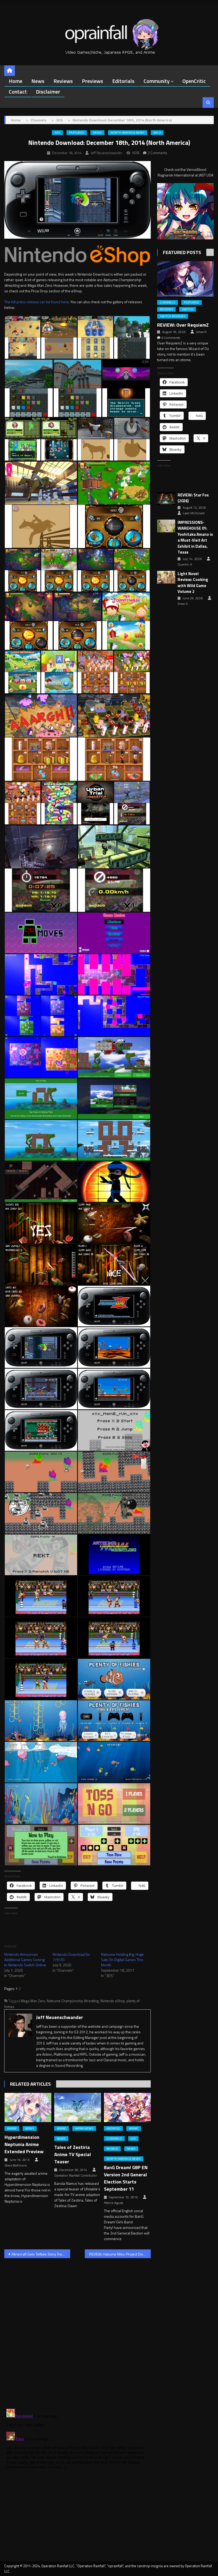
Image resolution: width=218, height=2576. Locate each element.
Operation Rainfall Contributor (76, 2176)
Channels (114, 2139)
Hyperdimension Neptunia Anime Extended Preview (24, 2144)
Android (113, 2128)
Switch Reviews (173, 316)
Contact (18, 92)
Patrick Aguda (114, 2203)
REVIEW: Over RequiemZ (183, 325)
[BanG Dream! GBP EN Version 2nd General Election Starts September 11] (127, 2107)
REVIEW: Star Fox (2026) (193, 498)
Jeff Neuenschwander (106, 153)
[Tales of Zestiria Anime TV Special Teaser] (78, 2107)
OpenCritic (194, 81)
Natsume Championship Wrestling (73, 2001)
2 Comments (158, 153)
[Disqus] (77, 2330)
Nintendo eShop (113, 2001)
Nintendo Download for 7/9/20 (71, 1957)
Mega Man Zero (33, 2001)
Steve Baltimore (16, 2165)
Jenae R (201, 332)
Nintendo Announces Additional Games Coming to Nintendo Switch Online (25, 1960)
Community (157, 81)
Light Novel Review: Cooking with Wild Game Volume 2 (193, 583)
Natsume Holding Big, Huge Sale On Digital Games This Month (122, 1960)
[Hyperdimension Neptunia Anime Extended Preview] (28, 2107)
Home (16, 81)
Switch (188, 309)
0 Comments (171, 338)
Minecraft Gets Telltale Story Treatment (41, 2254)
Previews (93, 81)
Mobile (112, 2149)
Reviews (63, 81)
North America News (128, 133)
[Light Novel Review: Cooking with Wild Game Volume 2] (166, 577)
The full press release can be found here (37, 302)
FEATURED (77, 133)
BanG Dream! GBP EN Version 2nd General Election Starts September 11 (126, 2178)
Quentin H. (185, 564)
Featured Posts (182, 252)
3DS (57, 133)
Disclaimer (48, 92)
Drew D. (183, 604)
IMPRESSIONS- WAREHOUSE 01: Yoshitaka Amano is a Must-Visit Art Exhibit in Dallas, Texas (195, 537)
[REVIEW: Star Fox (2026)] (166, 499)
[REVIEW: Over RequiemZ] (185, 279)
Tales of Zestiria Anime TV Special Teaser (73, 2154)
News (38, 81)
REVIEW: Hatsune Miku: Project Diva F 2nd (120, 2254)
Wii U (157, 133)
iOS (133, 2139)
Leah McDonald (194, 513)
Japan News (84, 2128)
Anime (12, 2128)
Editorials (123, 81)
